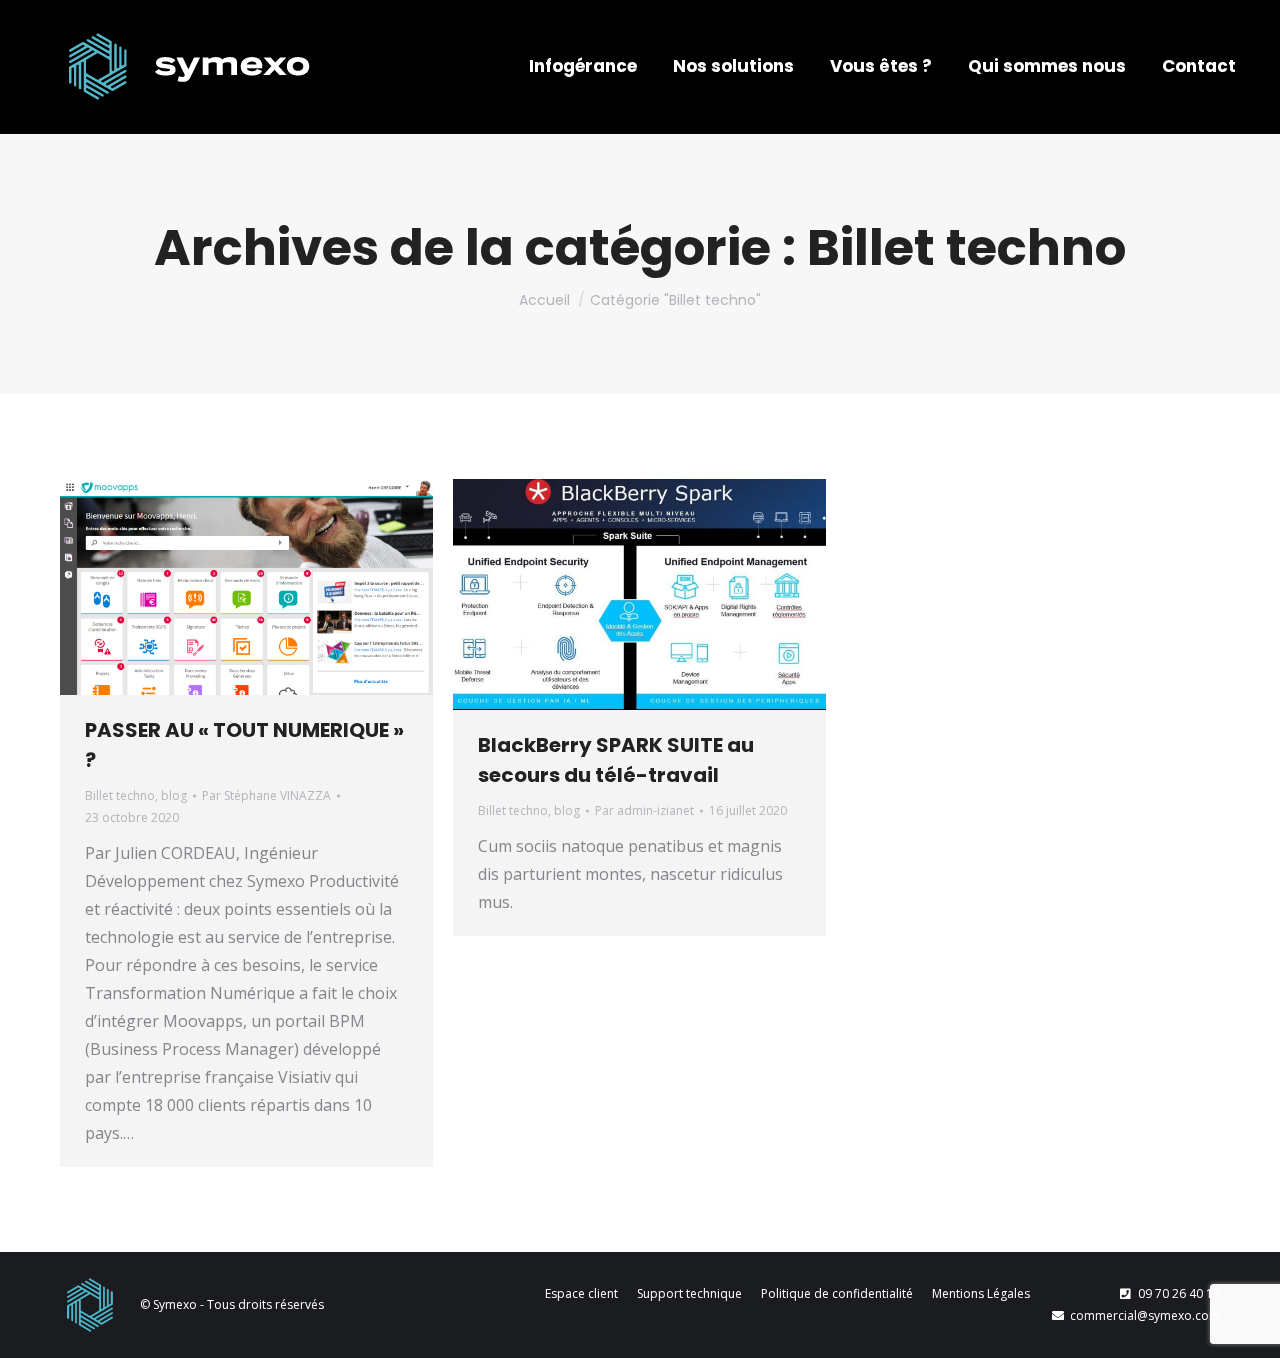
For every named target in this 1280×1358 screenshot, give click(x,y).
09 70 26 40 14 (1179, 1293)
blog (174, 795)
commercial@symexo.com (1145, 1315)
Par (266, 795)
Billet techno (120, 795)
